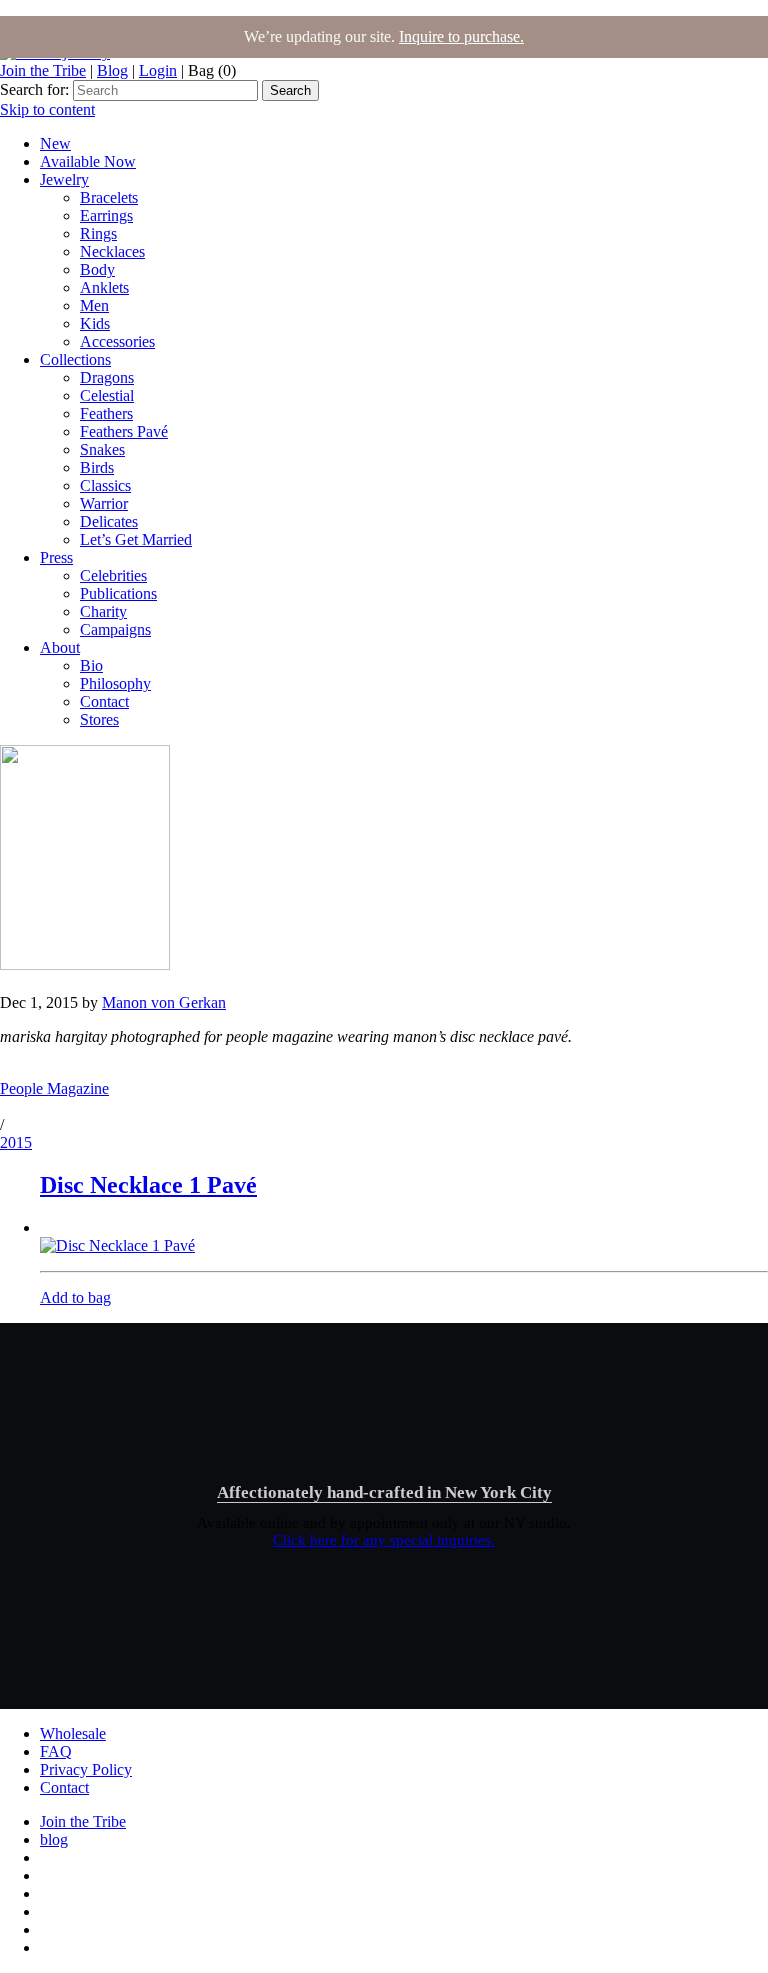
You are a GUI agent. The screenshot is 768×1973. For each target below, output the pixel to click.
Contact (104, 701)
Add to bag (75, 1297)
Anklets (104, 287)
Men (94, 305)
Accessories (117, 341)
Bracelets (109, 197)
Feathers (106, 413)
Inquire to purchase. (461, 36)
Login (158, 70)
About (60, 647)
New (55, 143)
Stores (99, 719)
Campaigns (115, 629)
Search (290, 90)
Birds (97, 467)
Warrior (104, 503)
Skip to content (47, 109)
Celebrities (113, 575)
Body (97, 269)
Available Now (88, 161)
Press (56, 557)
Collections (75, 359)
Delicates (109, 521)
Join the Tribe (43, 70)
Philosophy (115, 683)
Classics (105, 485)
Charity (103, 611)
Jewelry (64, 179)
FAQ (56, 1751)
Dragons (107, 377)
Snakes (102, 449)
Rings (98, 233)
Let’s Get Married (136, 539)
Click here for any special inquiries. (384, 1540)
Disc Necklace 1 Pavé (148, 1185)
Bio (91, 665)
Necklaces (112, 251)
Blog (112, 70)
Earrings (106, 215)
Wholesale (73, 1733)
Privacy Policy (86, 1769)
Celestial (107, 395)
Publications (118, 593)
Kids (95, 323)
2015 (16, 1142)
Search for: (34, 89)
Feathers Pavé (124, 431)
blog (54, 1839)
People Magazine (54, 1088)
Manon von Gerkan (164, 1002)
